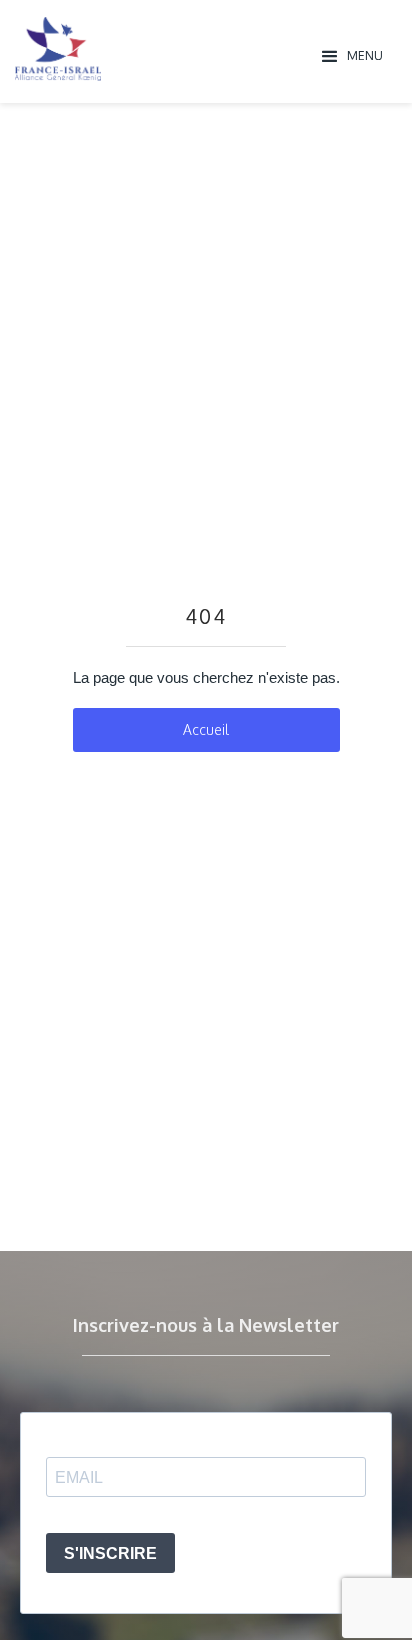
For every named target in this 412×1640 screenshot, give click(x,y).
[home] (162, 49)
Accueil (206, 729)
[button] (353, 55)
